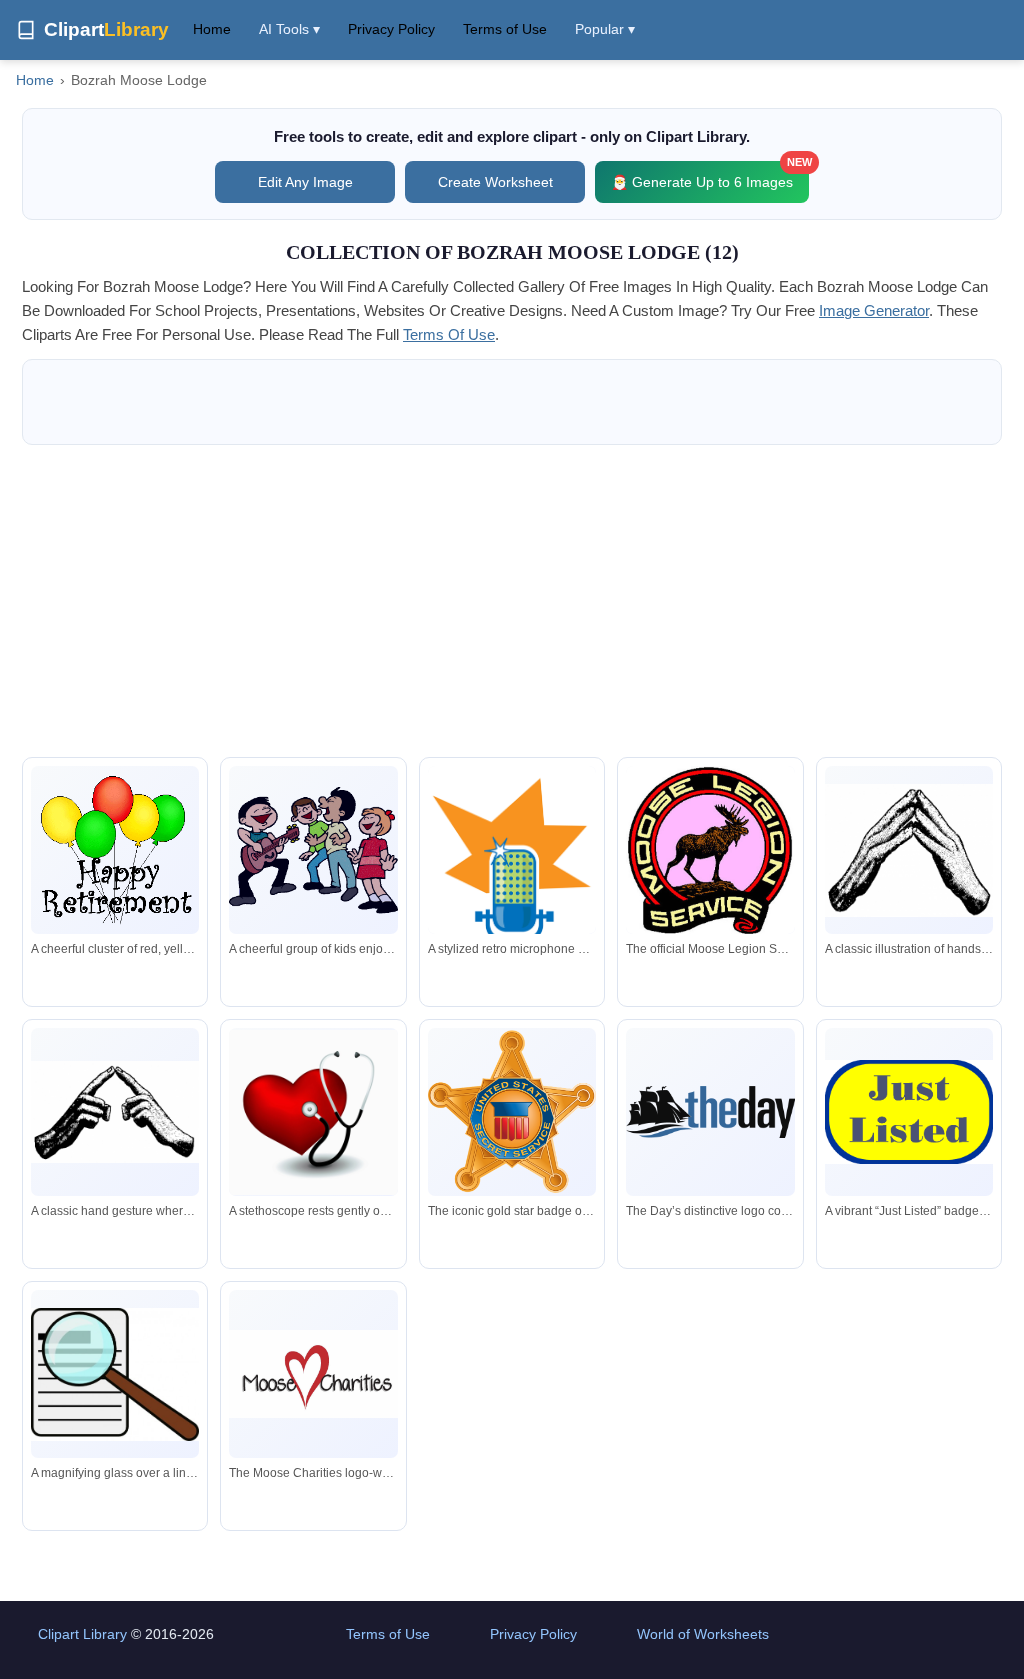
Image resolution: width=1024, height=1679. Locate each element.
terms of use (449, 334)
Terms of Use (505, 29)
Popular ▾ (605, 29)
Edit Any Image (305, 182)
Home (212, 29)
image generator (874, 310)
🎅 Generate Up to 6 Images (710, 175)
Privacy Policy (391, 29)
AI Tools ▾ (289, 29)
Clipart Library (82, 1634)
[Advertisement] (512, 601)
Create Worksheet (495, 182)
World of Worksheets (703, 1634)
